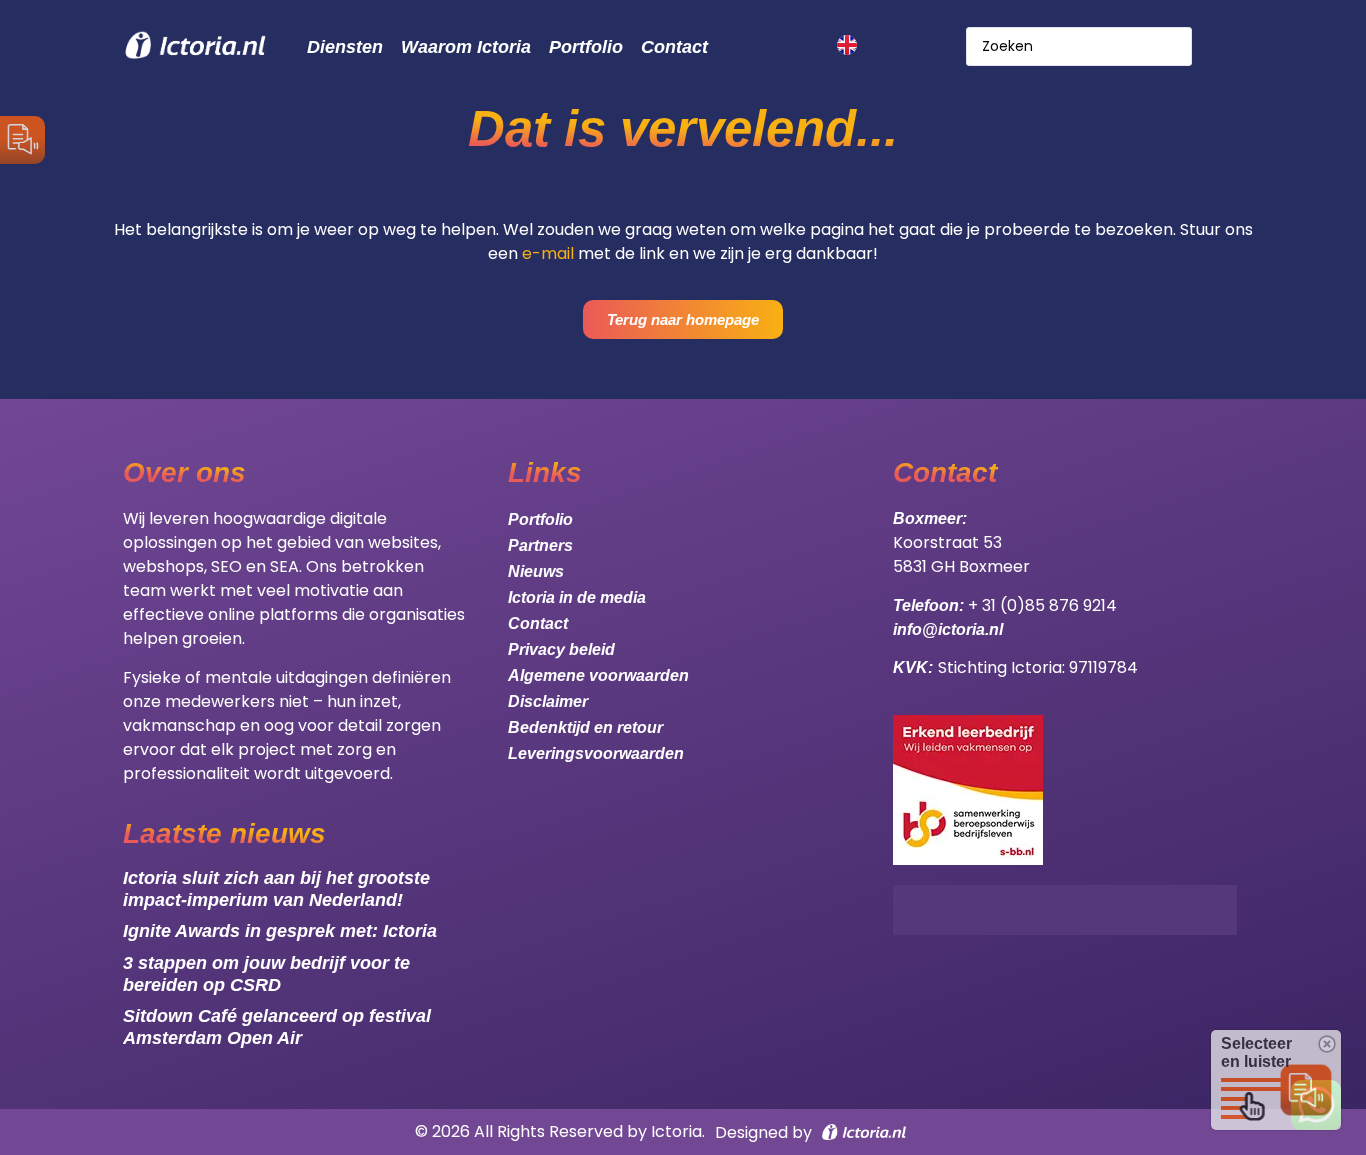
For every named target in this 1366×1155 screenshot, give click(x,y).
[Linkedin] (1212, 910)
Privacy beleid (561, 649)
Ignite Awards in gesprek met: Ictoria (280, 931)
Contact (674, 47)
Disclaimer (548, 701)
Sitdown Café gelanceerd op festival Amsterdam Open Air (277, 1027)
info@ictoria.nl (948, 629)
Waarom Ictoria (466, 47)
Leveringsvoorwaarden (596, 753)
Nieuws (536, 571)
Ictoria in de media (577, 597)
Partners (540, 545)
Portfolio (586, 47)
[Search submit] (1222, 46)
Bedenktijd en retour (585, 727)
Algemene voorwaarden (598, 675)
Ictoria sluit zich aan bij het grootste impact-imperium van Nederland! (276, 889)
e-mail (548, 253)
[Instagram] (1102, 910)
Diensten (345, 47)
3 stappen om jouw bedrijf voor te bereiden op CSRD (266, 974)
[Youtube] (1157, 910)
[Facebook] (1047, 910)
